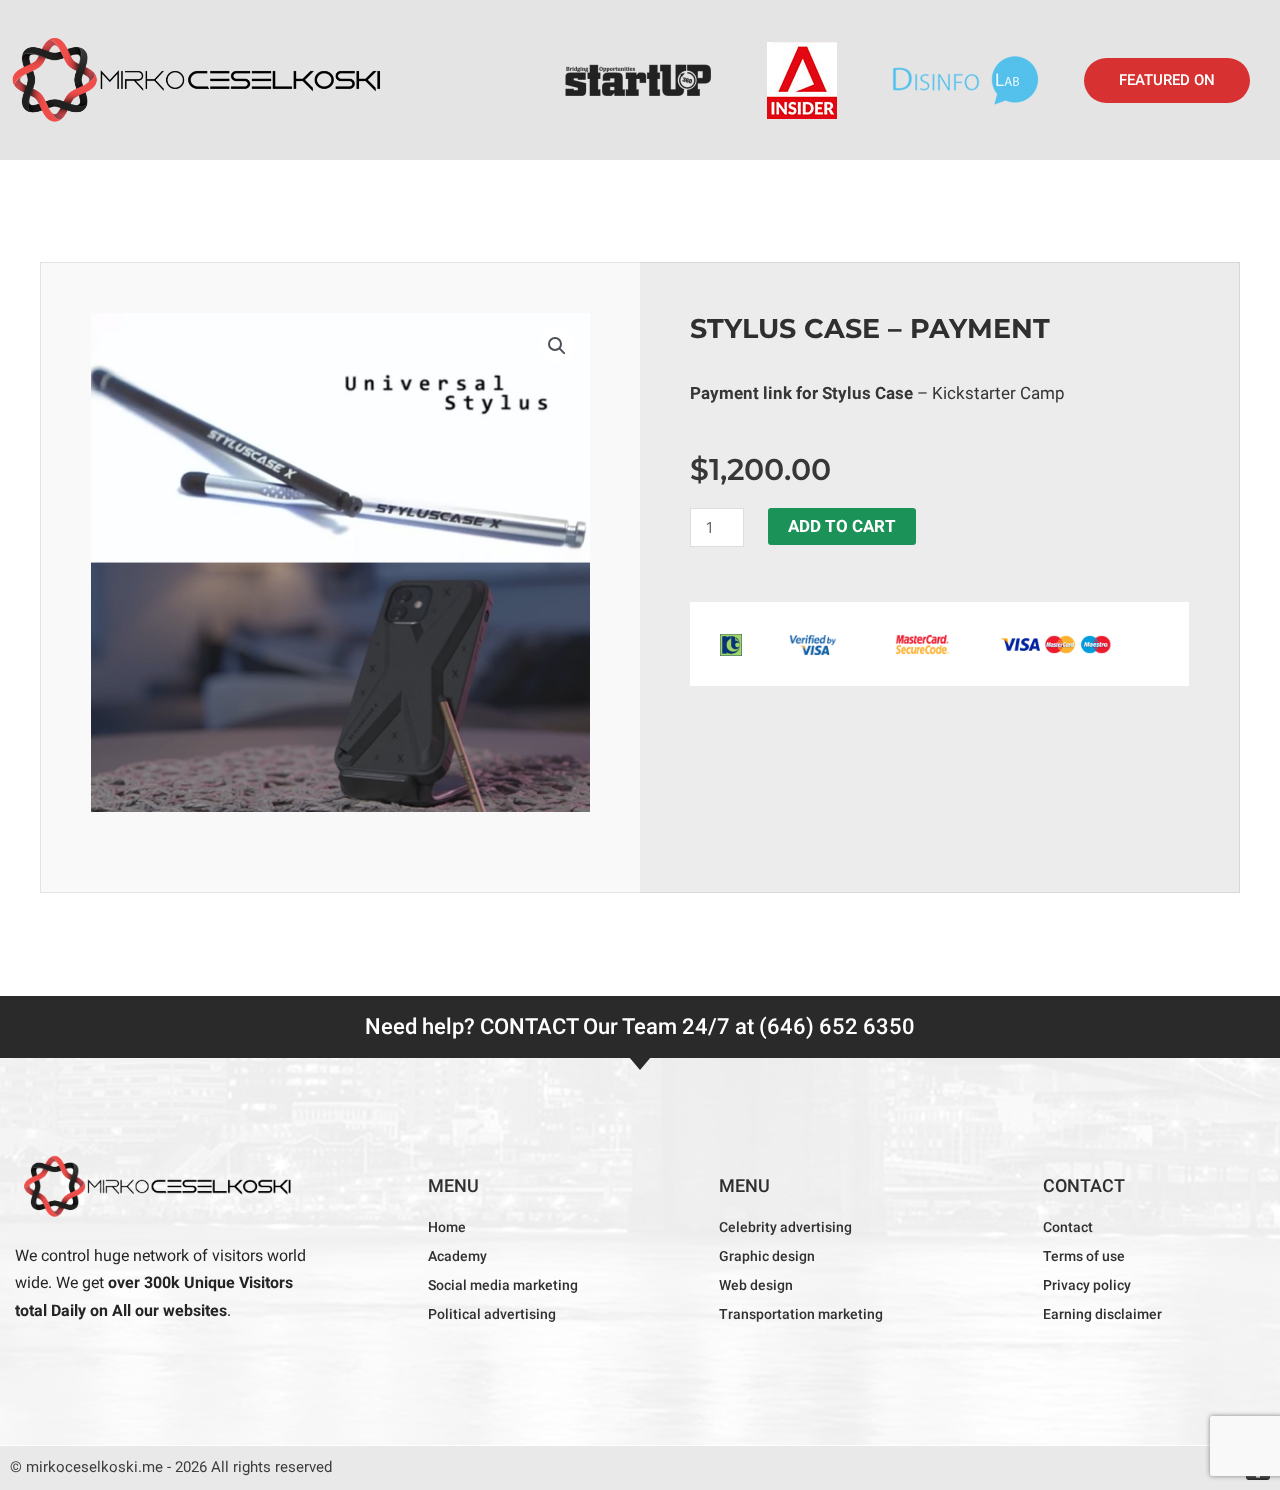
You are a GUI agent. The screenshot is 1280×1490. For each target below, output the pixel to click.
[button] (1167, 80)
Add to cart (842, 526)
